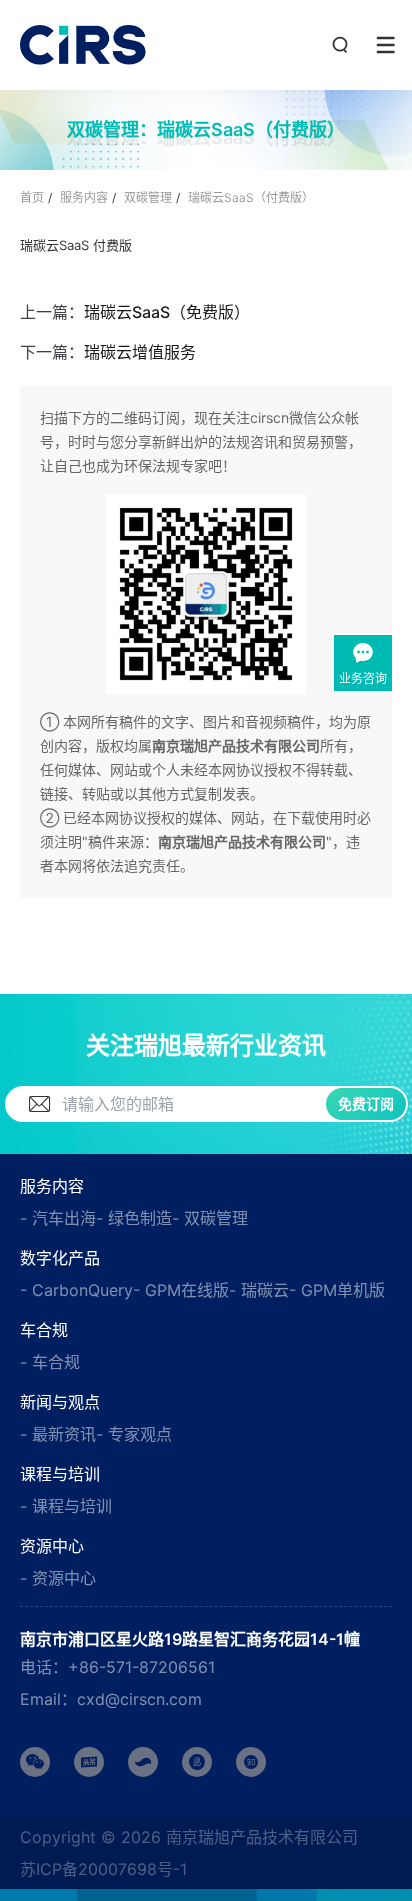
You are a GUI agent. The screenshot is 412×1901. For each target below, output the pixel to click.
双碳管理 (148, 197)
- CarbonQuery (76, 1290)
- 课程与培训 (66, 1506)
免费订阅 (366, 1103)
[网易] (197, 1762)
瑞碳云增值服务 (140, 352)
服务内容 (84, 197)
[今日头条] (89, 1762)
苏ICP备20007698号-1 (103, 1869)
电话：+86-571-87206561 (117, 1667)
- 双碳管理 (210, 1218)
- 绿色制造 (134, 1218)
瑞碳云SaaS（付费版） (251, 197)
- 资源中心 (58, 1578)
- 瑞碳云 (259, 1290)
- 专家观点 (134, 1434)
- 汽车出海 (58, 1218)
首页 (32, 197)
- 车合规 (50, 1362)
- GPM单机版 (337, 1290)
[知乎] (251, 1762)
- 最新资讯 (58, 1434)
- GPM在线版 (181, 1290)
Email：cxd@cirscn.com (111, 1699)
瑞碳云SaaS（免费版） (167, 312)
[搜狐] (143, 1762)
